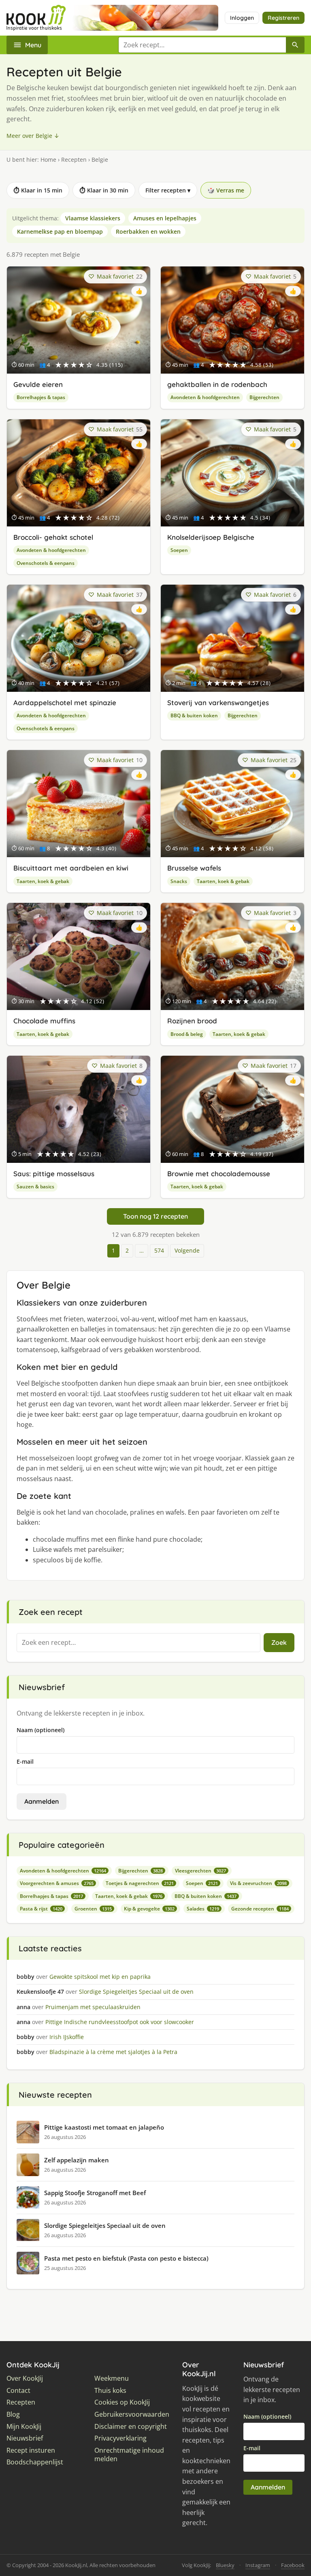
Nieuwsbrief (25, 2438)
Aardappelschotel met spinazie (65, 703)
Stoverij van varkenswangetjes (218, 703)
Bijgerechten (264, 397)
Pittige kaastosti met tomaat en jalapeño (104, 2127)
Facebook (293, 2565)
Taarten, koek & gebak (43, 881)
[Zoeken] (295, 45)
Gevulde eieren (38, 384)
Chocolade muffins (44, 1021)
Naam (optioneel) (40, 1730)
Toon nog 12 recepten (155, 1216)
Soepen (179, 550)
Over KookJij (25, 2378)
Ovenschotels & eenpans (46, 563)
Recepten (74, 160)
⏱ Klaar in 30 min (104, 190)
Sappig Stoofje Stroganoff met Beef (95, 2193)
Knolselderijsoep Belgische (211, 537)
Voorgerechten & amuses (57, 1883)
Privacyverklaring (120, 2438)
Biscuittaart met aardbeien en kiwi (71, 868)
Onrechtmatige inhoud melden (129, 2455)
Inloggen (242, 18)
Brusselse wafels (194, 868)
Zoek (279, 1642)
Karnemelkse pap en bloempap (60, 231)
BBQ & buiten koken (194, 715)
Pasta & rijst (41, 1909)
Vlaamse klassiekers (93, 218)
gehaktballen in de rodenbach (217, 384)
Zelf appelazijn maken (77, 2160)
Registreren (283, 18)
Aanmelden (42, 1801)
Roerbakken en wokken (148, 231)
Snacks (179, 881)
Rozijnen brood (192, 1021)
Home (48, 160)
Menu (33, 45)
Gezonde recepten (260, 1909)
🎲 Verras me (226, 190)
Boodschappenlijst (35, 2462)
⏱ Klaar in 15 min (38, 190)
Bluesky (225, 2565)
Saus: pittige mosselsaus (54, 1174)
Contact (18, 2391)
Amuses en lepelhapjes (165, 218)
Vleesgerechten (200, 1871)
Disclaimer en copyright (131, 2427)
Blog (13, 2414)
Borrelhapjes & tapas (41, 397)
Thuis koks (110, 2391)
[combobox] (202, 45)
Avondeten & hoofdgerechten (205, 397)
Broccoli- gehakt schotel (53, 537)
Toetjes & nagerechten (140, 1883)
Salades (203, 1909)
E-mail (25, 1761)
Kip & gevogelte (149, 1909)
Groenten (93, 1909)
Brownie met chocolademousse (219, 1174)
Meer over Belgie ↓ (33, 136)
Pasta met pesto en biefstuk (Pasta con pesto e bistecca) (126, 2258)
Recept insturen (31, 2450)
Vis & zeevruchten (258, 1883)
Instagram (258, 2565)
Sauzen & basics (35, 1187)
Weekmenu (112, 2378)
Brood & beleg (187, 1034)
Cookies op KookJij (122, 2402)
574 (159, 1250)
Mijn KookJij (24, 2427)
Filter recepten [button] (168, 190)
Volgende (187, 1250)
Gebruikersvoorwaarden (132, 2414)
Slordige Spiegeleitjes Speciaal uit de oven (105, 2225)
